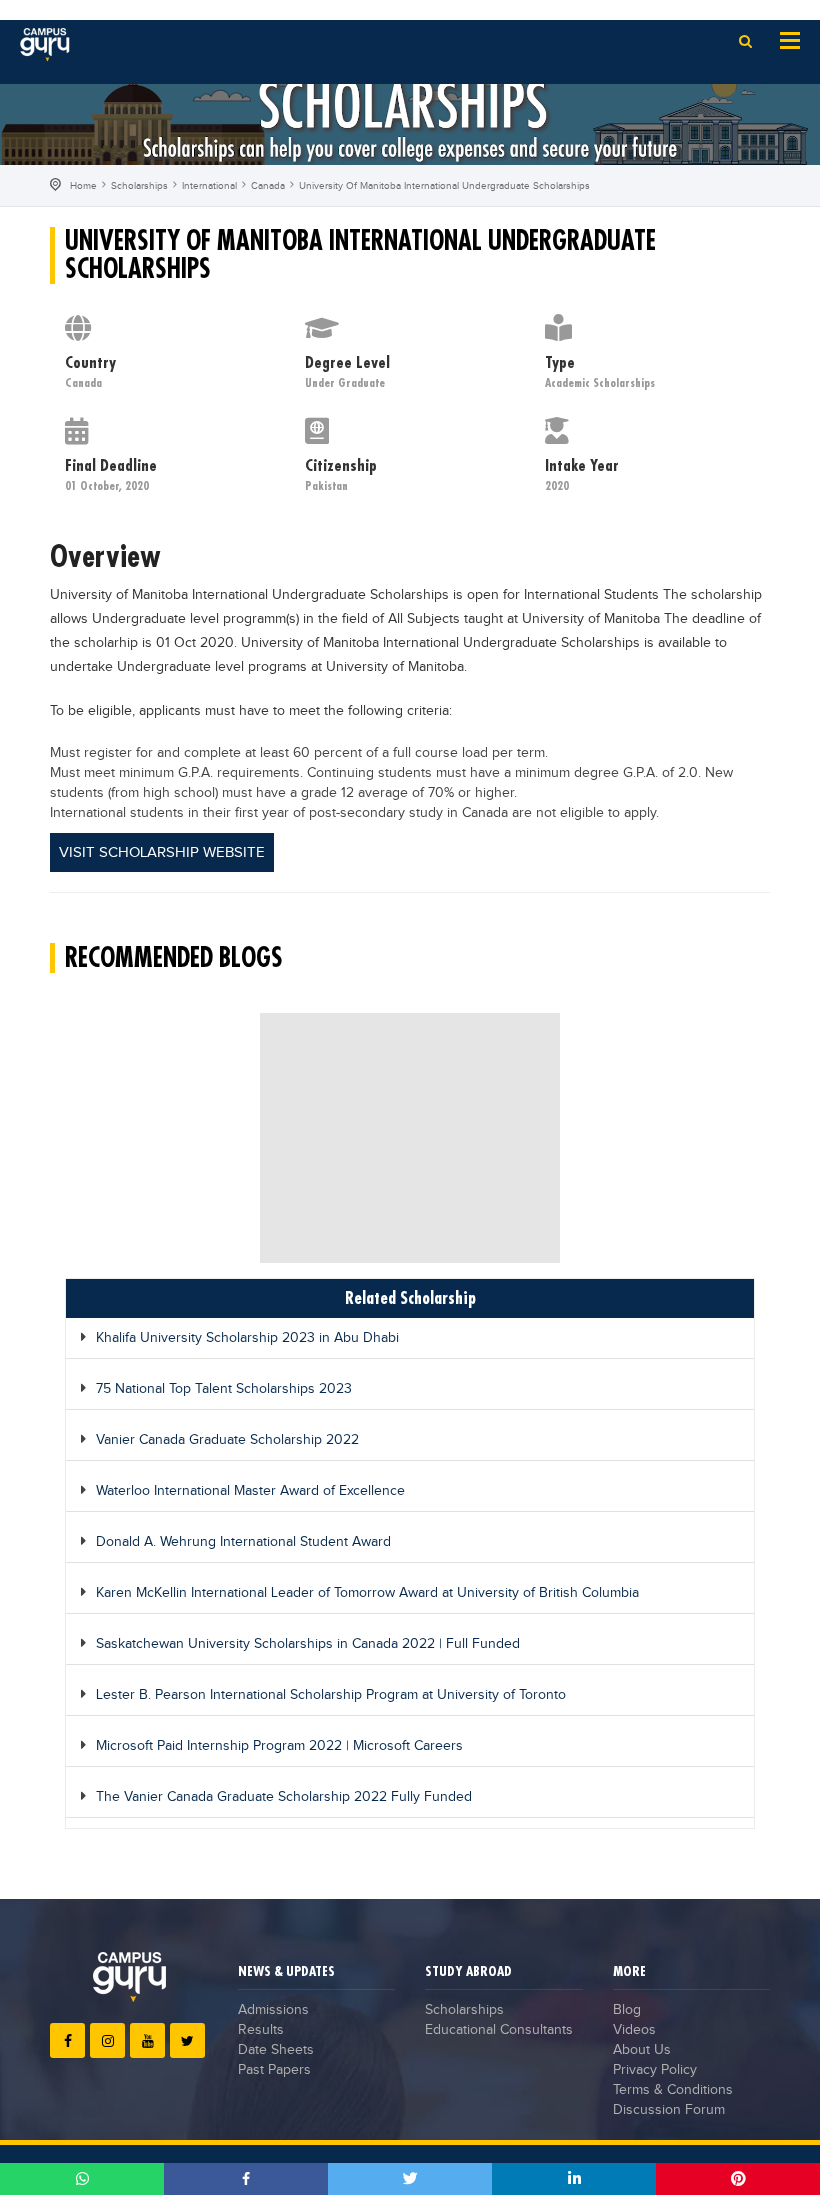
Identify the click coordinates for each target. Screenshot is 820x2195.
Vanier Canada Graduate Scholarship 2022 (227, 1440)
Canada (268, 186)
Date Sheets (276, 2050)
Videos (634, 2030)
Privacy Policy (655, 2070)
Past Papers (274, 2070)
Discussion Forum (669, 2110)
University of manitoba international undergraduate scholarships (444, 186)
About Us (642, 2050)
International (209, 186)
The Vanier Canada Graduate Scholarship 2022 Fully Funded (284, 1797)
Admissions (273, 2010)
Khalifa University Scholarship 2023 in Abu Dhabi (247, 1338)
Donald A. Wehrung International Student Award (243, 1542)
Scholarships (139, 186)
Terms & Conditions (673, 2090)
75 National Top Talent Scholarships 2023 (224, 1389)
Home (83, 186)
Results (261, 2030)
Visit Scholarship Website (162, 852)
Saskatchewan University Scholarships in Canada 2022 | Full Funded (308, 1644)
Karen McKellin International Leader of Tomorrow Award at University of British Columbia (367, 1593)
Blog (627, 2010)
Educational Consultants (499, 2030)
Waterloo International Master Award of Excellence (250, 1491)
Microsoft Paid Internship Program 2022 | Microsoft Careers (279, 1746)
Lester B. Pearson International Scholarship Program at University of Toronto (331, 1695)
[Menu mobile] (790, 39)
